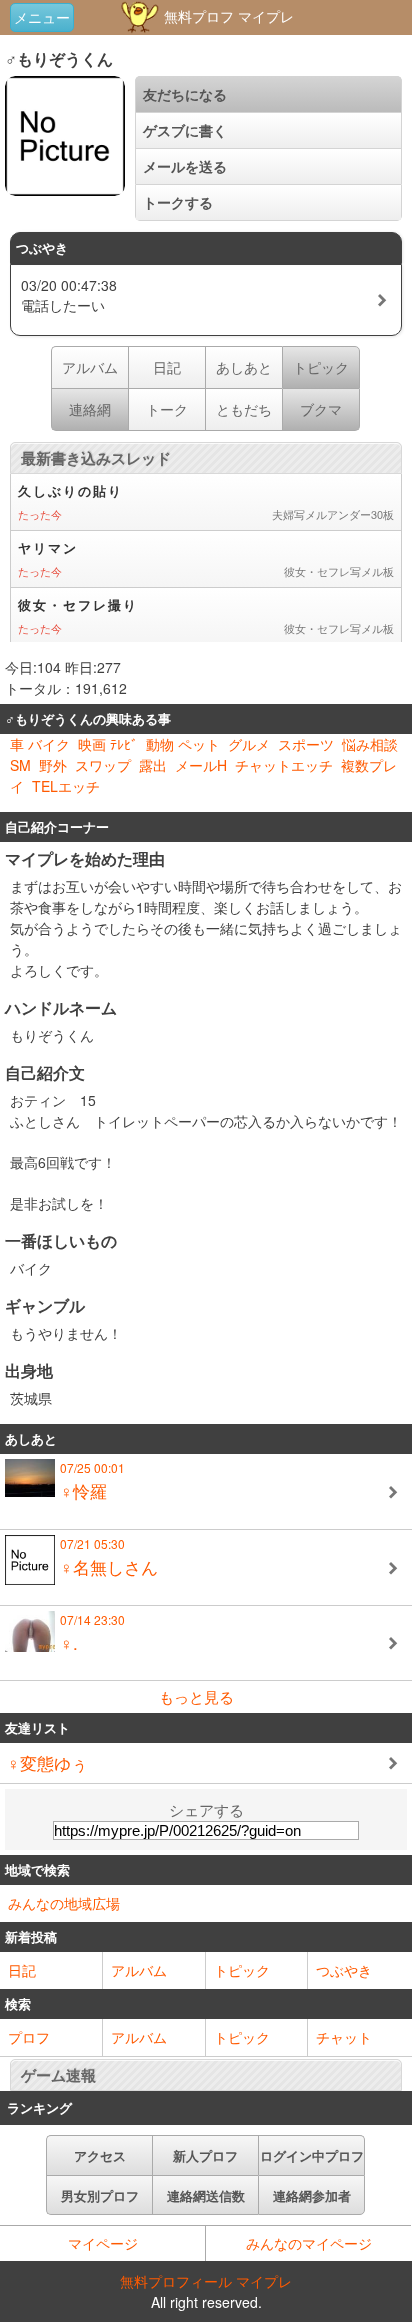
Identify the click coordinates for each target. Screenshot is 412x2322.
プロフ (29, 2037)
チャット (344, 2037)
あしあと (244, 367)
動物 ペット (183, 744)
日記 (167, 367)
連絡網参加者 (312, 2195)
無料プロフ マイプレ (227, 16)
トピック (242, 1970)
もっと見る (196, 1696)
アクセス (100, 2155)
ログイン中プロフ (312, 2155)
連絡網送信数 (206, 2195)
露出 (153, 765)
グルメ (249, 744)
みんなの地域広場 (64, 1903)
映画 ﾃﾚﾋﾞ (108, 744)
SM (20, 765)
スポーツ (306, 744)
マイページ (103, 2243)
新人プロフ (205, 2155)
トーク (167, 409)
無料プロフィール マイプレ (206, 2281)
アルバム (90, 367)
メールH (201, 765)
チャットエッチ (284, 765)
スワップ (103, 765)
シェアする (206, 1809)
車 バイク (40, 744)
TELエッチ (66, 786)
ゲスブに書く (185, 130)
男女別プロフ (100, 2195)
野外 (53, 765)
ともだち (244, 409)
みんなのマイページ (309, 2243)
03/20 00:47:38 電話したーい (69, 295)
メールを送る (185, 166)
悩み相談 (370, 744)
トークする (178, 202)
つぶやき (344, 1970)
